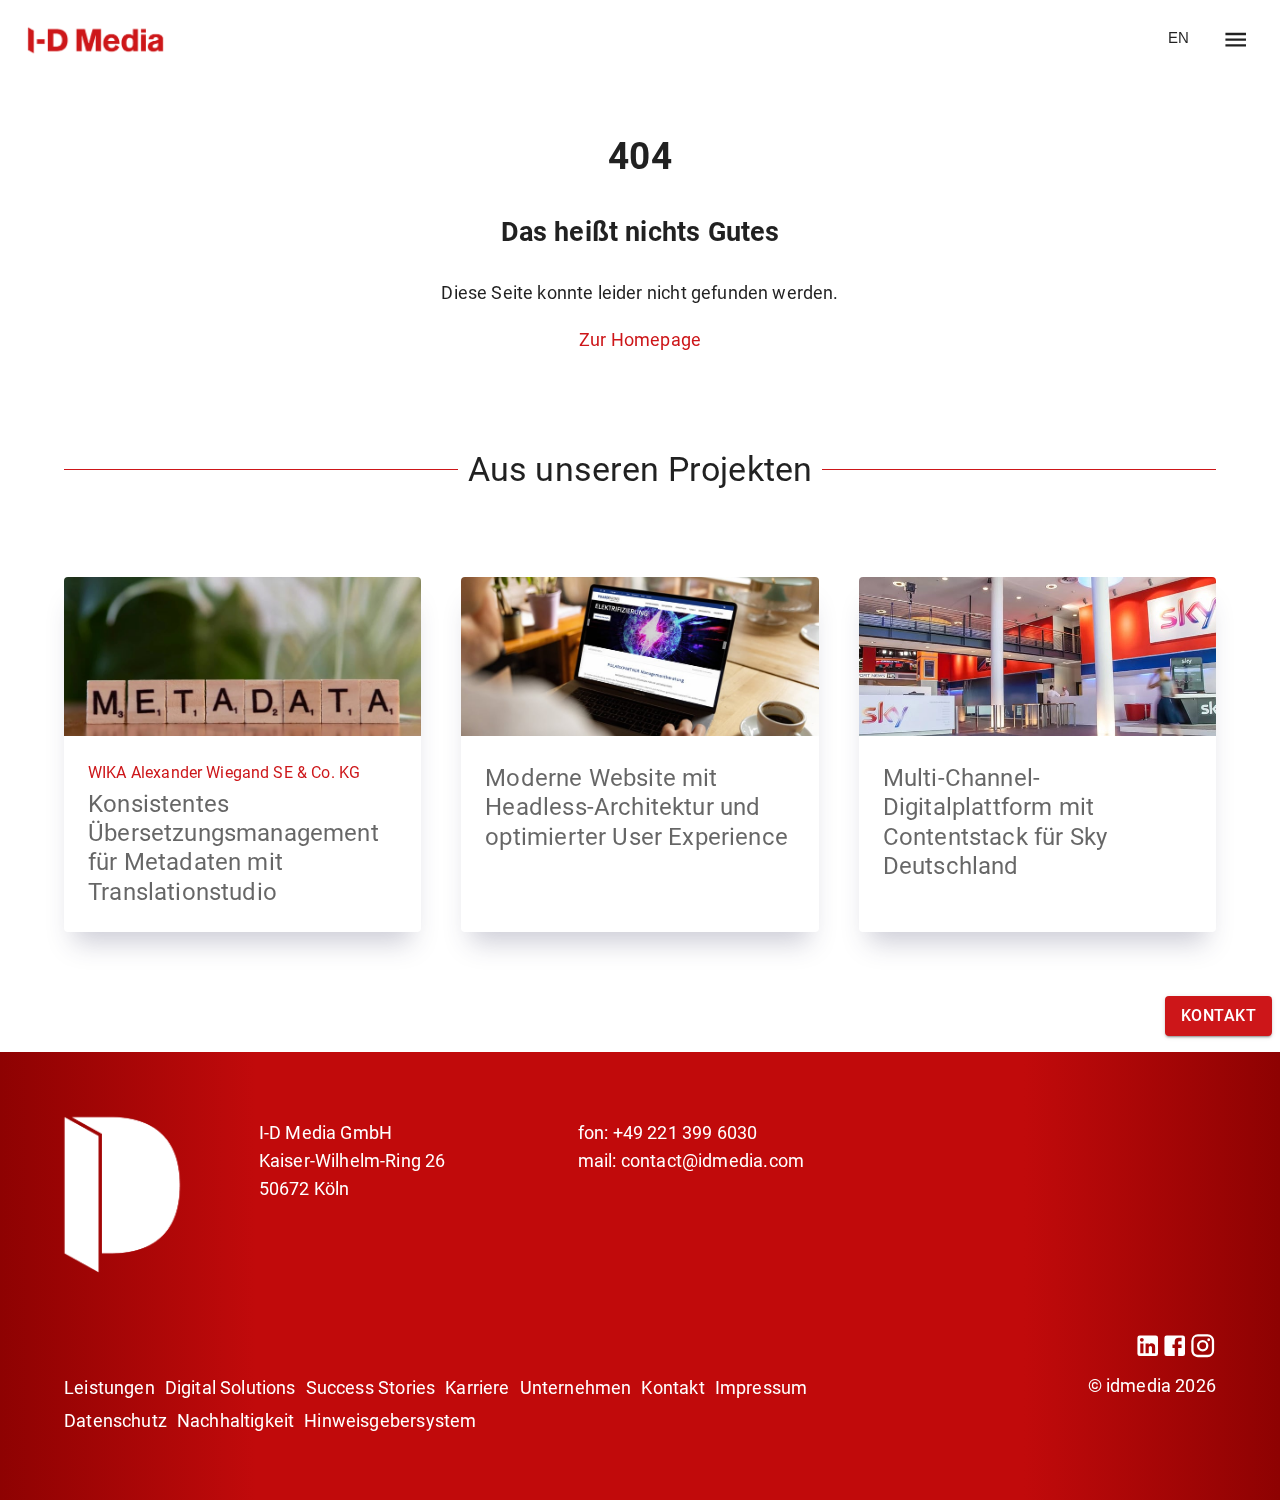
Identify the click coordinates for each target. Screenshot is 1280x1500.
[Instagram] (1202, 1352)
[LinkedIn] (1147, 1352)
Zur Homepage (640, 339)
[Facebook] (1174, 1352)
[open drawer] (1235, 39)
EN (1178, 38)
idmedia (1138, 1386)
